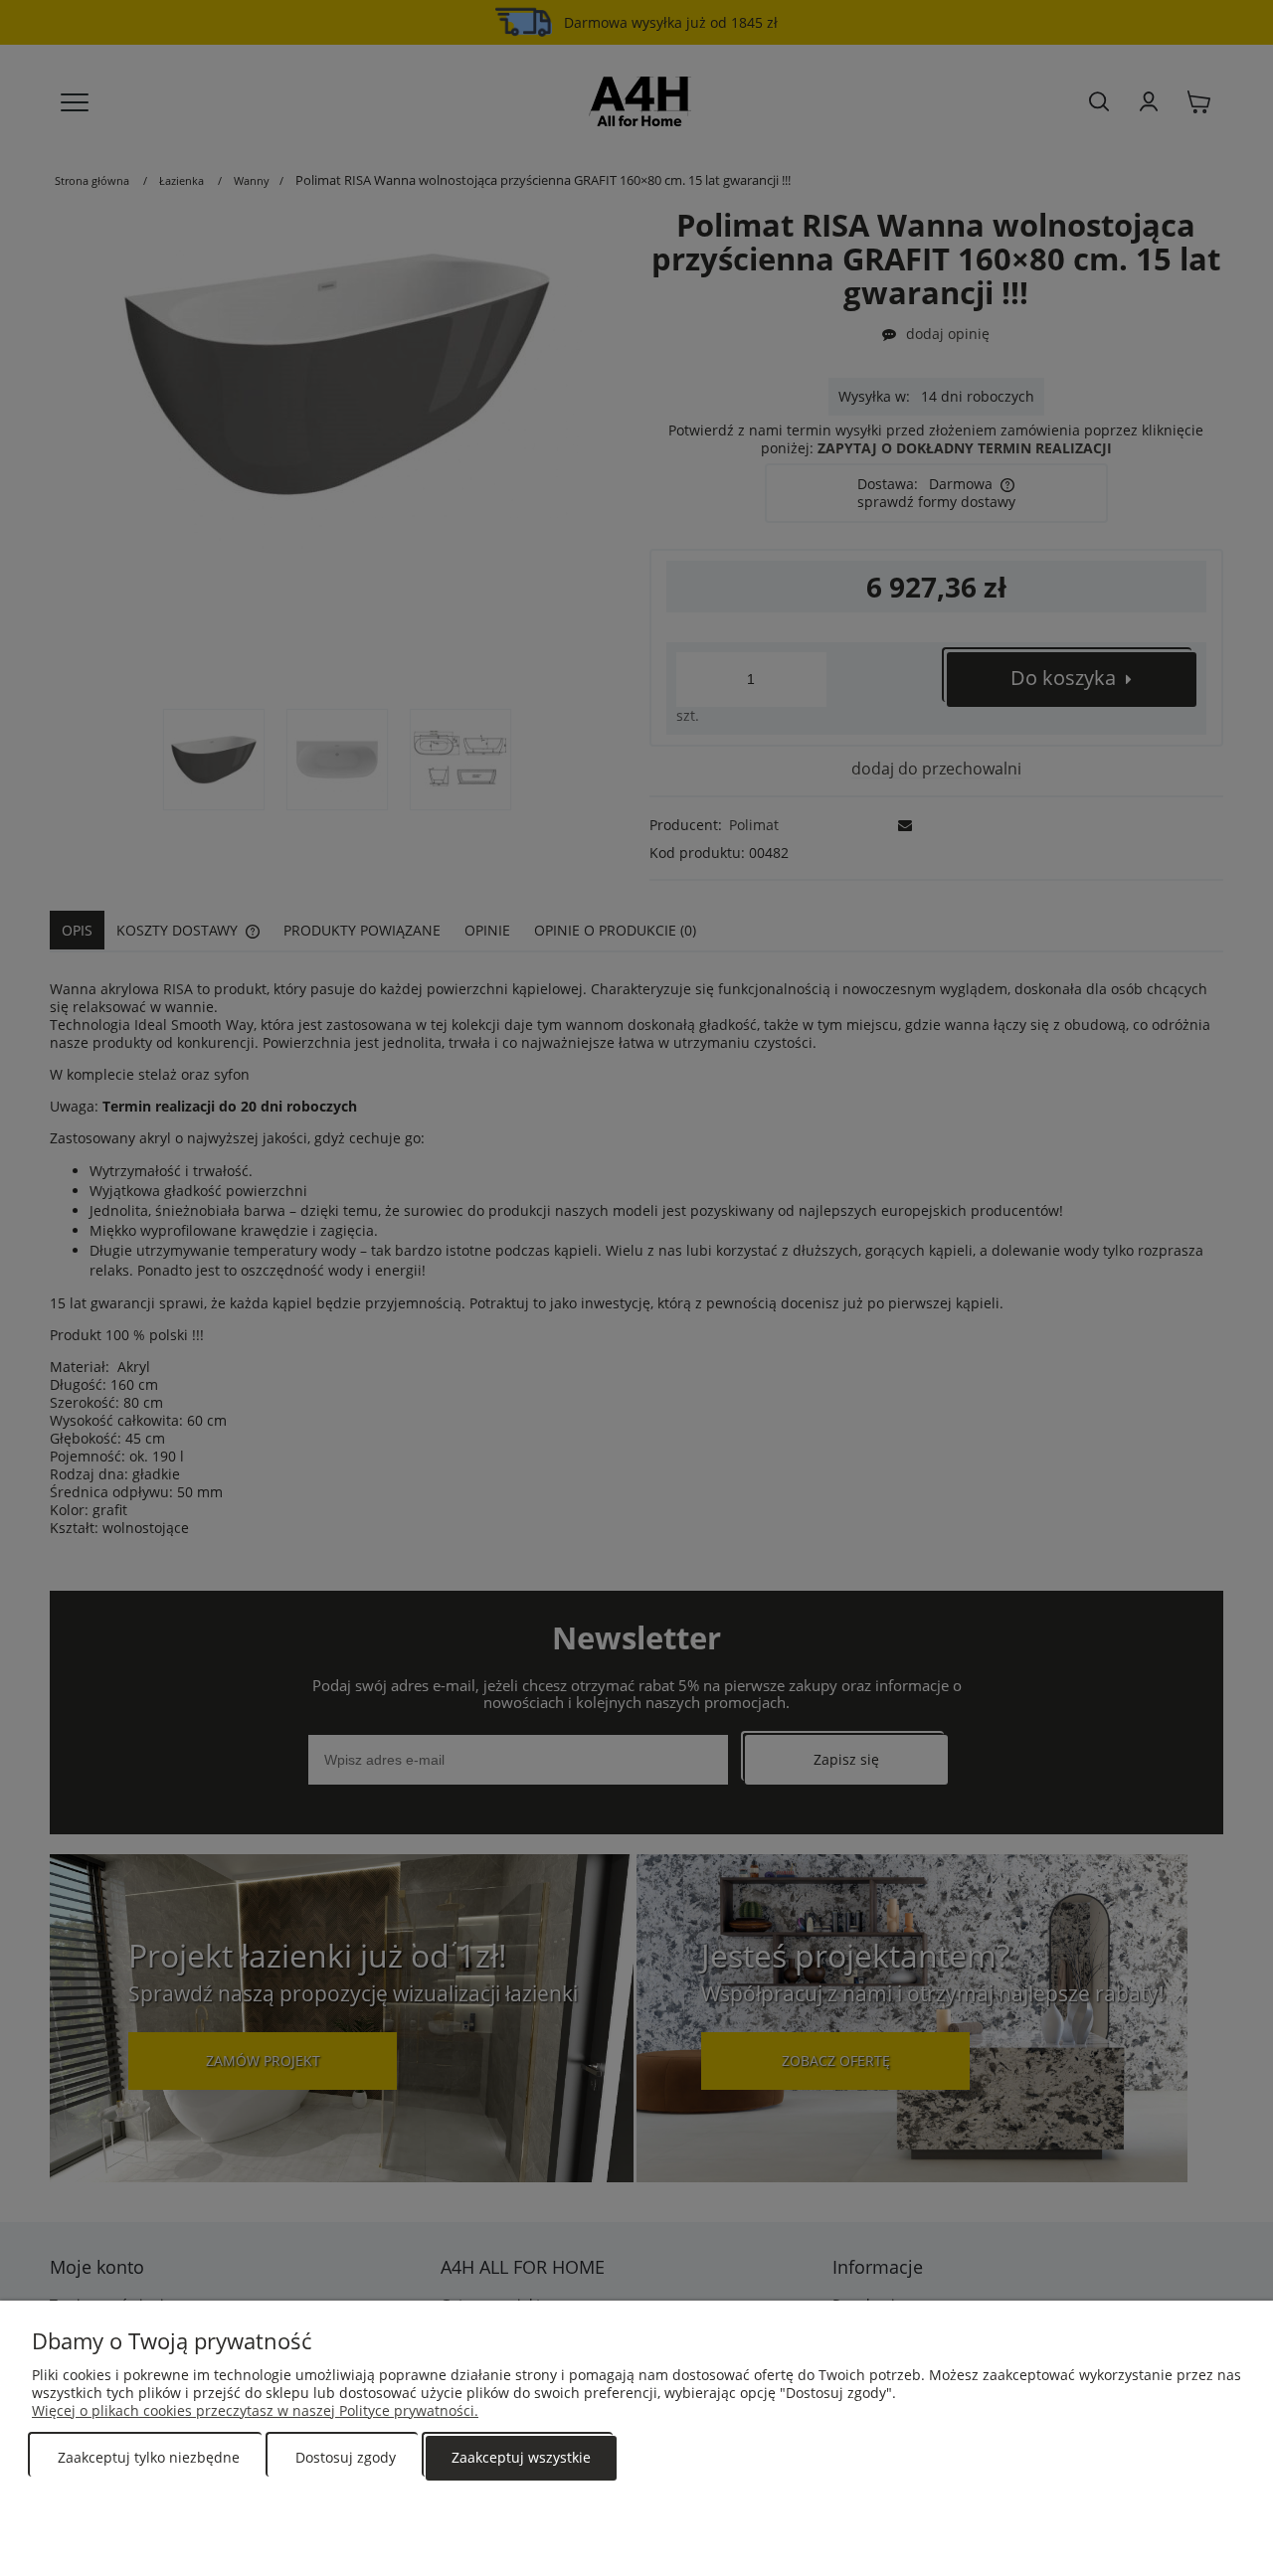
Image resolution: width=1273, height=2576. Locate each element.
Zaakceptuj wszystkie (521, 2457)
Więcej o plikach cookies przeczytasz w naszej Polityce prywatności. (255, 2410)
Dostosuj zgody (346, 2457)
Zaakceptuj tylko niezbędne (149, 2457)
